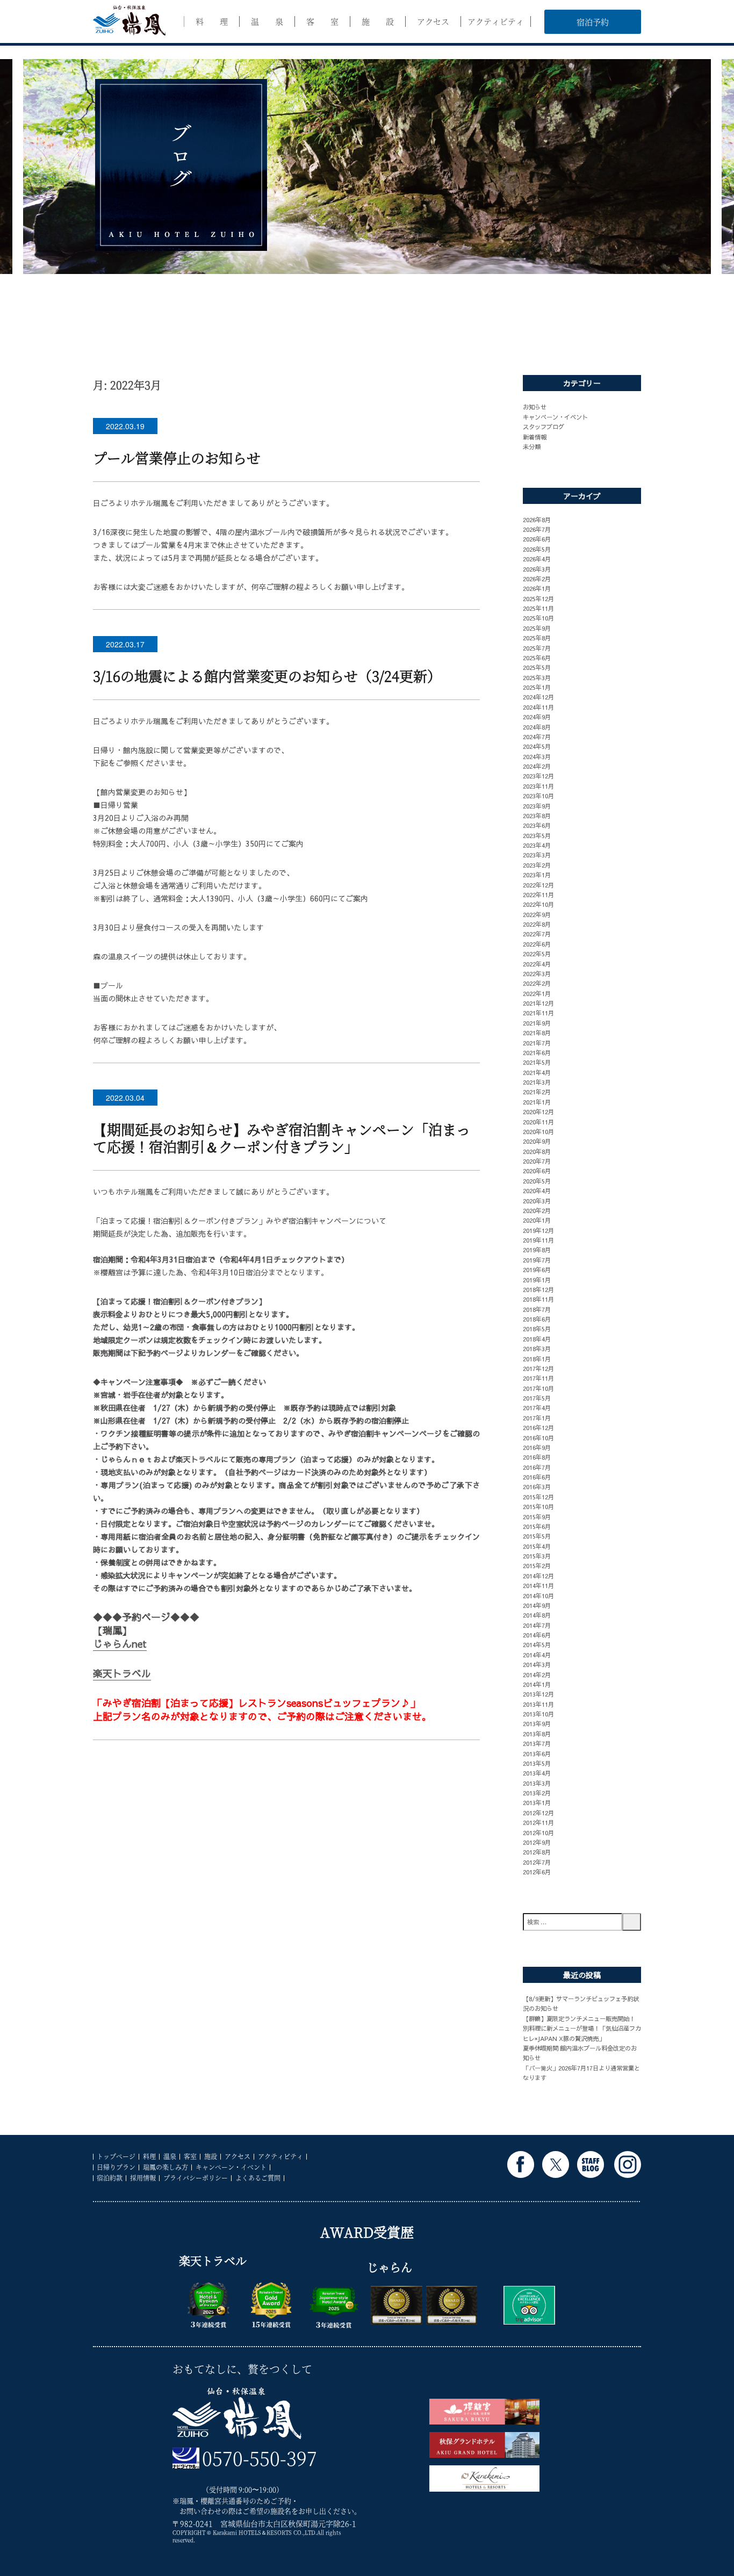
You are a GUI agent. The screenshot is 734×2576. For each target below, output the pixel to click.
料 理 (212, 21)
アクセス (433, 21)
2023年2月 (537, 865)
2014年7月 (537, 1625)
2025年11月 (538, 608)
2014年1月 (537, 1684)
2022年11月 (538, 894)
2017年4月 (537, 1408)
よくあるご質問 (258, 2178)
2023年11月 (538, 786)
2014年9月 (537, 1605)
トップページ (116, 2156)
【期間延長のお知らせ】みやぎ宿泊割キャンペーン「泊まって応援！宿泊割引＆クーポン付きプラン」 (282, 1138)
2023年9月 (537, 806)
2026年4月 (537, 559)
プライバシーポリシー (196, 2178)
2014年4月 (537, 1655)
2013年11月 (538, 1704)
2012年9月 (537, 1842)
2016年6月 (537, 1477)
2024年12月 (538, 697)
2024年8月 (537, 727)
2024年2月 (537, 766)
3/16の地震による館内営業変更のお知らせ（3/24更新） (267, 676)
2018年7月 (537, 1309)
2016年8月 (537, 1457)
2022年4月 (537, 964)
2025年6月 (537, 658)
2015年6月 (537, 1526)
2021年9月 (537, 1023)
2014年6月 (537, 1635)
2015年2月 (537, 1565)
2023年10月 (538, 796)
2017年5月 (537, 1398)
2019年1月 (537, 1280)
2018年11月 (538, 1299)
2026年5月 (537, 549)
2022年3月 (537, 973)
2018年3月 (537, 1348)
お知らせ (535, 407)
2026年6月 (537, 539)
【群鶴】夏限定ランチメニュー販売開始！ (579, 2018)
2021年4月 (537, 1072)
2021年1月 (537, 1102)
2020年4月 (537, 1190)
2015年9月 (537, 1517)
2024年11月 (538, 707)
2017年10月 (538, 1388)
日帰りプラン (116, 2167)
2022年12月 (538, 885)
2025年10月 (538, 618)
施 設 (378, 21)
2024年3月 (537, 756)
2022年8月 (537, 924)
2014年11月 (538, 1585)
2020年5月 (537, 1181)
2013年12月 (538, 1694)
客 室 (322, 21)
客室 (190, 2156)
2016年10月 (538, 1438)
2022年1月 (537, 993)
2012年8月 (537, 1852)
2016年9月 (537, 1447)
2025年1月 (537, 687)
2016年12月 (538, 1427)
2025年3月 (537, 677)
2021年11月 (538, 1013)
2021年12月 (538, 1003)
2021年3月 (537, 1082)
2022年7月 (537, 934)
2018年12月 (538, 1289)
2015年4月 (537, 1546)
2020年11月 (538, 1122)
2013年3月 (537, 1783)
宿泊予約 (593, 22)
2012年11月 (538, 1822)
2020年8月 (537, 1151)
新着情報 (535, 437)
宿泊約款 (110, 2178)
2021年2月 (537, 1092)
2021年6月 (537, 1052)
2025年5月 (537, 667)
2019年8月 (537, 1250)
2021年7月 (537, 1043)
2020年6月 (537, 1171)
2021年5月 (537, 1062)
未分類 (532, 446)
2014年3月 (537, 1664)
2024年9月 (537, 717)
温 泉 (267, 21)
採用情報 (143, 2178)
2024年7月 (537, 737)
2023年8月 (537, 816)
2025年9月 (537, 628)
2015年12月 (538, 1497)
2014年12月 (538, 1576)
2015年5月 (537, 1536)
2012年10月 (538, 1832)
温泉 (170, 2156)
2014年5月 (537, 1644)
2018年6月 (537, 1319)
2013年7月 (537, 1743)
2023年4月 (537, 845)
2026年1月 (537, 588)
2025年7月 (537, 648)
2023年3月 (537, 855)
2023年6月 (537, 825)
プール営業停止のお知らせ (177, 457)
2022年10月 (538, 904)
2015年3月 (537, 1556)
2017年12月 (538, 1368)
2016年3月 (537, 1487)
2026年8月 (537, 519)
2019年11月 (538, 1240)
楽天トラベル (122, 1673)
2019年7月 (537, 1260)
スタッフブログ (544, 427)
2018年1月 (537, 1359)
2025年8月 (537, 638)
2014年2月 (537, 1675)
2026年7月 (537, 529)
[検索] (632, 1922)
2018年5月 (537, 1329)
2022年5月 (537, 954)
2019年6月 (537, 1269)
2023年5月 (537, 835)
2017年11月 (538, 1378)
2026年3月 (537, 569)
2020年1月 (537, 1220)
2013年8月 (537, 1734)
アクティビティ (496, 21)
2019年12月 (538, 1230)
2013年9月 (537, 1723)
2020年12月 (538, 1112)
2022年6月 (537, 944)
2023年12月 (538, 776)
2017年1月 (537, 1418)
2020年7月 (537, 1161)
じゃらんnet (120, 1644)
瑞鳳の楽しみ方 (165, 2167)
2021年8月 (537, 1033)
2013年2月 (537, 1793)
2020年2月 (537, 1210)
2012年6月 (537, 1872)
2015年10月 (538, 1506)
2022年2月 (537, 983)
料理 (149, 2156)
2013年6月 (537, 1754)
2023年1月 (537, 875)
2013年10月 (538, 1714)
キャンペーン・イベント (555, 417)
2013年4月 (537, 1773)
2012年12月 (538, 1813)
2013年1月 (537, 1802)
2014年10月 (538, 1596)
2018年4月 (537, 1339)
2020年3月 (537, 1201)
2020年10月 (538, 1131)
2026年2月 (537, 579)
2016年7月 (537, 1467)
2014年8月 (537, 1615)
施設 (211, 2156)
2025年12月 (538, 598)
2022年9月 (537, 914)
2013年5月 (537, 1763)
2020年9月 (537, 1141)
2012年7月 (537, 1862)
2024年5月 (537, 746)
